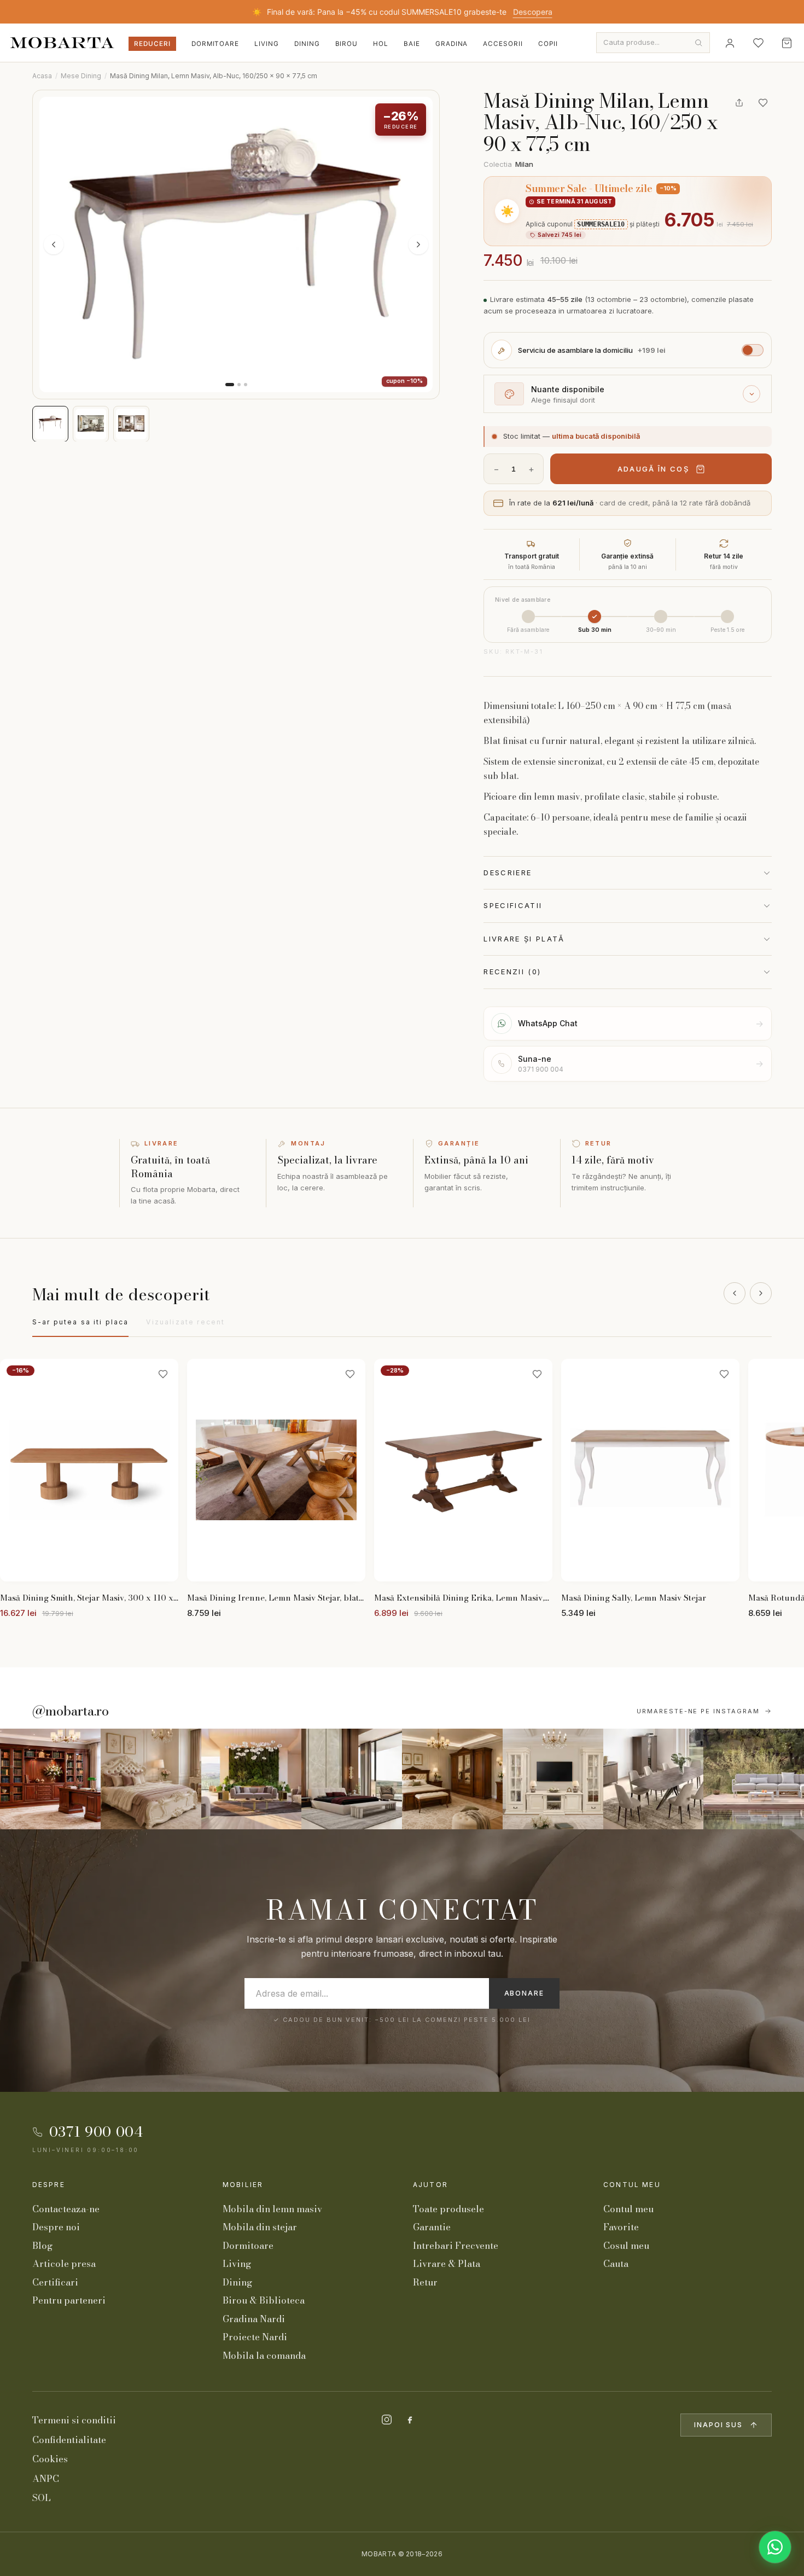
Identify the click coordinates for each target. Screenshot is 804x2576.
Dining (307, 44)
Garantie (432, 2227)
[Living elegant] (252, 1779)
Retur (425, 2282)
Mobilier (243, 2185)
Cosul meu (626, 2246)
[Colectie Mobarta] (553, 1779)
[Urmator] (761, 1293)
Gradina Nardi (254, 2319)
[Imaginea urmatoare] (418, 245)
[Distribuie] (739, 103)
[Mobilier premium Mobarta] (452, 1779)
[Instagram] (387, 2420)
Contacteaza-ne (66, 2209)
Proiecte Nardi (255, 2337)
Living (267, 44)
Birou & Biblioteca (264, 2300)
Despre (49, 2185)
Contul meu (632, 2185)
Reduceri (152, 44)
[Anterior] (735, 1293)
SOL (42, 2498)
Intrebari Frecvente (456, 2246)
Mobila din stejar (260, 2227)
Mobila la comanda (264, 2356)
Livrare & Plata (447, 2264)
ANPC (46, 2479)
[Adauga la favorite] (763, 103)
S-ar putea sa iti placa (81, 1322)
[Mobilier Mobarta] (50, 1779)
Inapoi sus (718, 2425)
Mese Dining (81, 76)
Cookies (50, 2459)
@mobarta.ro (71, 1711)
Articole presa (64, 2264)
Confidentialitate (69, 2440)
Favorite (621, 2227)
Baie (412, 44)
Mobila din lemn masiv (272, 2209)
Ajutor (430, 2185)
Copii (548, 44)
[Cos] (786, 43)
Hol (381, 44)
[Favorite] (758, 43)
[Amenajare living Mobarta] (151, 1779)
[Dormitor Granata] (352, 1779)
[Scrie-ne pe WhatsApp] (775, 2547)
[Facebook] (410, 2420)
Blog (42, 2246)
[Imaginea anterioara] (54, 245)
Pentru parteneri (69, 2300)
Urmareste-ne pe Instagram (698, 1711)
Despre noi (56, 2227)
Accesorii (503, 44)
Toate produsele (448, 2209)
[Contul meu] (730, 43)
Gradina (452, 44)
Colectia (508, 164)
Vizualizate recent (185, 1322)
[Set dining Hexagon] (654, 1779)
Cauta (616, 2264)
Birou (347, 44)
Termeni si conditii (74, 2420)
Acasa (42, 76)
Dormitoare (215, 44)
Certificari (55, 2282)
